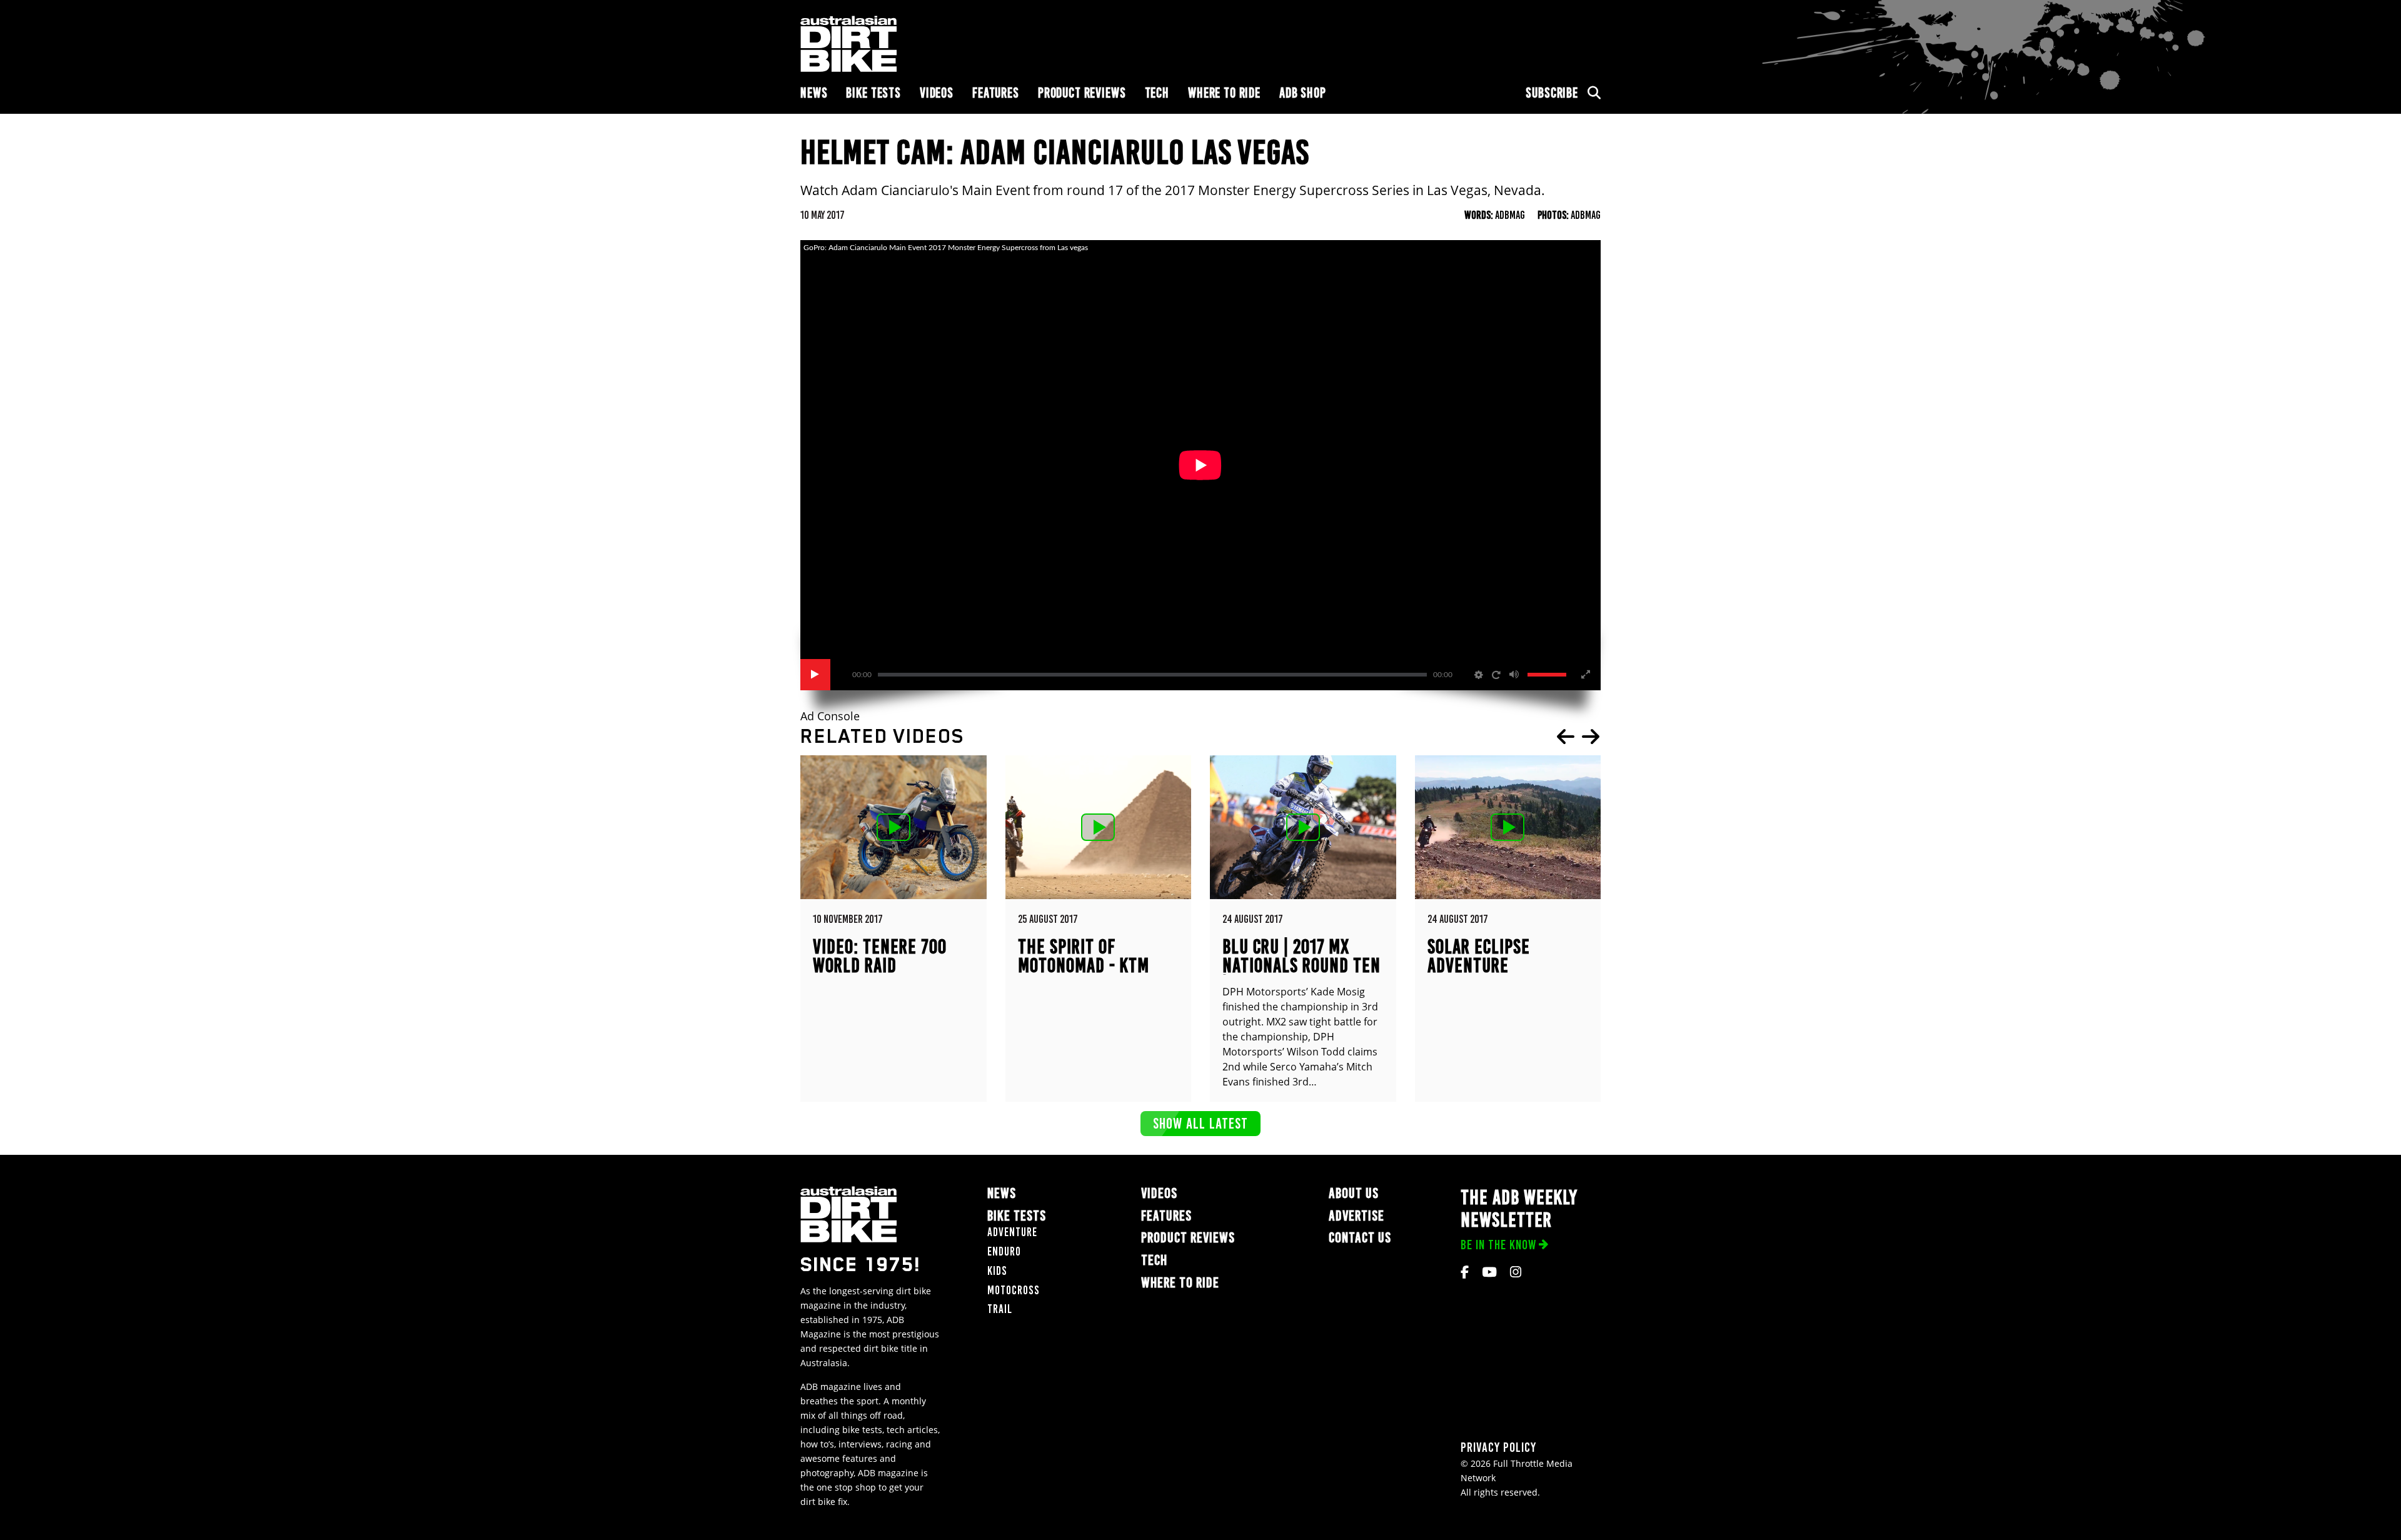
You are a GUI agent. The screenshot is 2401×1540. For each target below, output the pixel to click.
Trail (1000, 1309)
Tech (1157, 93)
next (1591, 737)
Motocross (1014, 1290)
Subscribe (1552, 93)
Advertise (1357, 1216)
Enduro (1004, 1251)
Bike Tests (873, 93)
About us (1354, 1193)
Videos (937, 93)
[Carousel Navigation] (1578, 737)
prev (1566, 737)
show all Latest (1200, 1123)
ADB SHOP (1303, 93)
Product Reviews (1082, 93)
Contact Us (1360, 1238)
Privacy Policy (1498, 1447)
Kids (997, 1271)
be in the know (1498, 1245)
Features (996, 93)
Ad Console (830, 716)
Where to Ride (1224, 93)
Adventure (1012, 1232)
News (814, 93)
